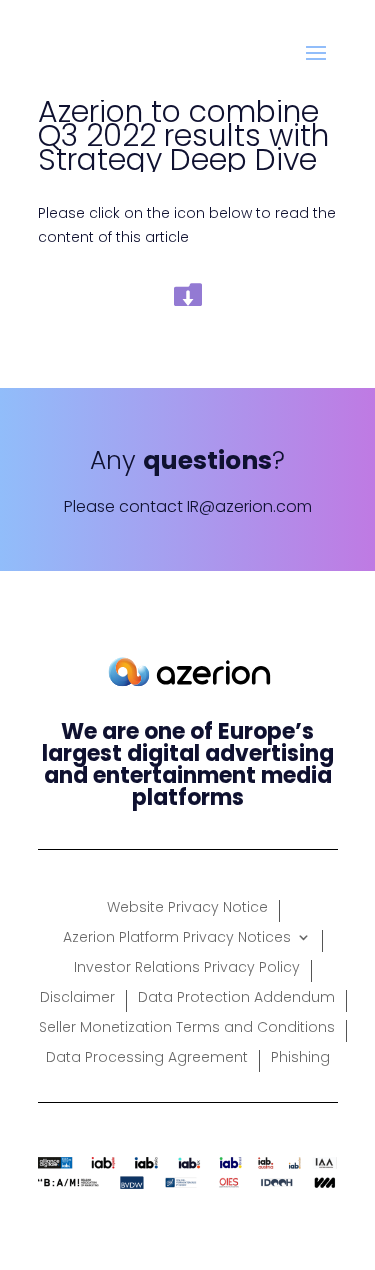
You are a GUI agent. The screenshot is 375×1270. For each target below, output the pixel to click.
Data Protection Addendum (236, 998)
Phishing (300, 1058)
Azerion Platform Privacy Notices (177, 938)
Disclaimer (77, 998)
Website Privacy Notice (187, 908)
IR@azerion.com (249, 506)
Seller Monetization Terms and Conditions (187, 1028)
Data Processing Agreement (147, 1058)
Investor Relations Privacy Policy (187, 968)
